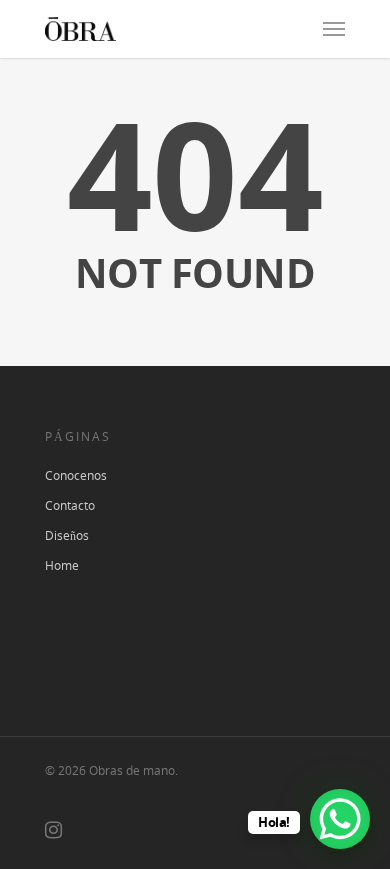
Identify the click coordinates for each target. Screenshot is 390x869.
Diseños (67, 535)
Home (62, 565)
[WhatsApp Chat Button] (340, 819)
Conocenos (76, 475)
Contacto (70, 505)
